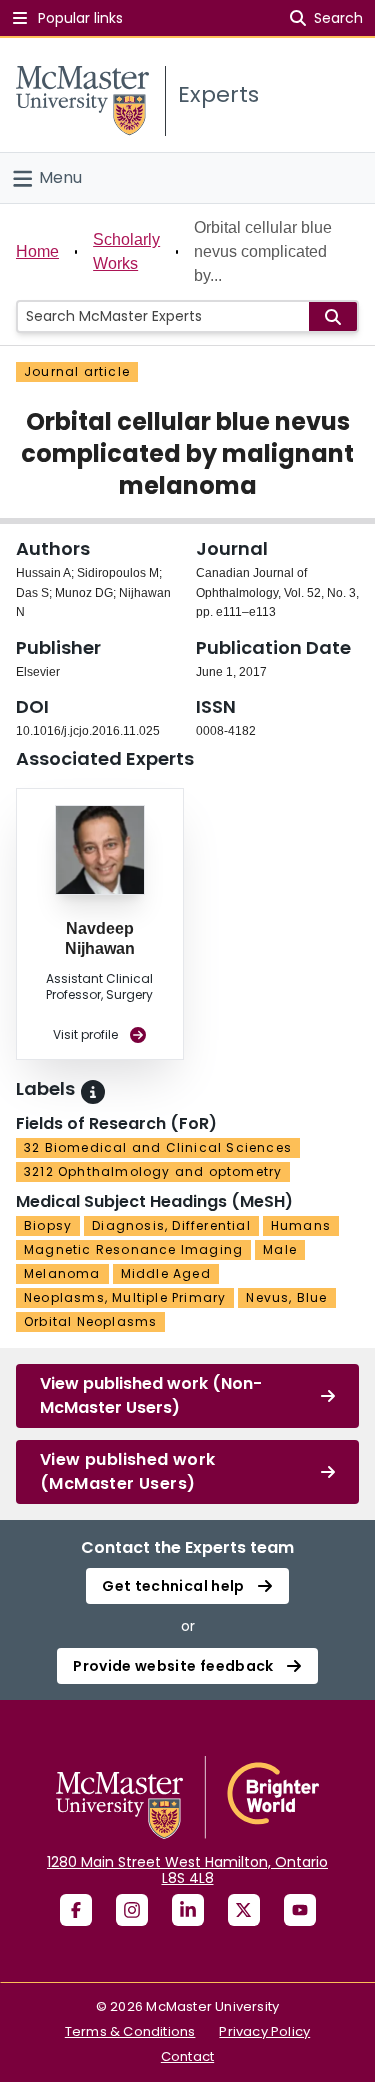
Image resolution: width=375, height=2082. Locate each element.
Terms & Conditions (130, 2031)
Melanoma (62, 1273)
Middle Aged (166, 1273)
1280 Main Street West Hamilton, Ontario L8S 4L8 (187, 1870)
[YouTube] (300, 1910)
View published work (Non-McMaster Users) (151, 1395)
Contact (187, 2056)
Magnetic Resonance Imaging (133, 1249)
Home (37, 251)
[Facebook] (76, 1910)
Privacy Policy (264, 2031)
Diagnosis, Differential (171, 1225)
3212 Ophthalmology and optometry (153, 1171)
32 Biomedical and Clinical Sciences (158, 1147)
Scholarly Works (126, 251)
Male (280, 1249)
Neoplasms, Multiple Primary (125, 1297)
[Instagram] (132, 1910)
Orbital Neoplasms (90, 1321)
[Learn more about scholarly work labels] (93, 1092)
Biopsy (48, 1225)
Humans (301, 1225)
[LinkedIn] (188, 1910)
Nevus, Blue (286, 1297)
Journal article (77, 371)
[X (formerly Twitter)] (244, 1910)
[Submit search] (333, 316)
